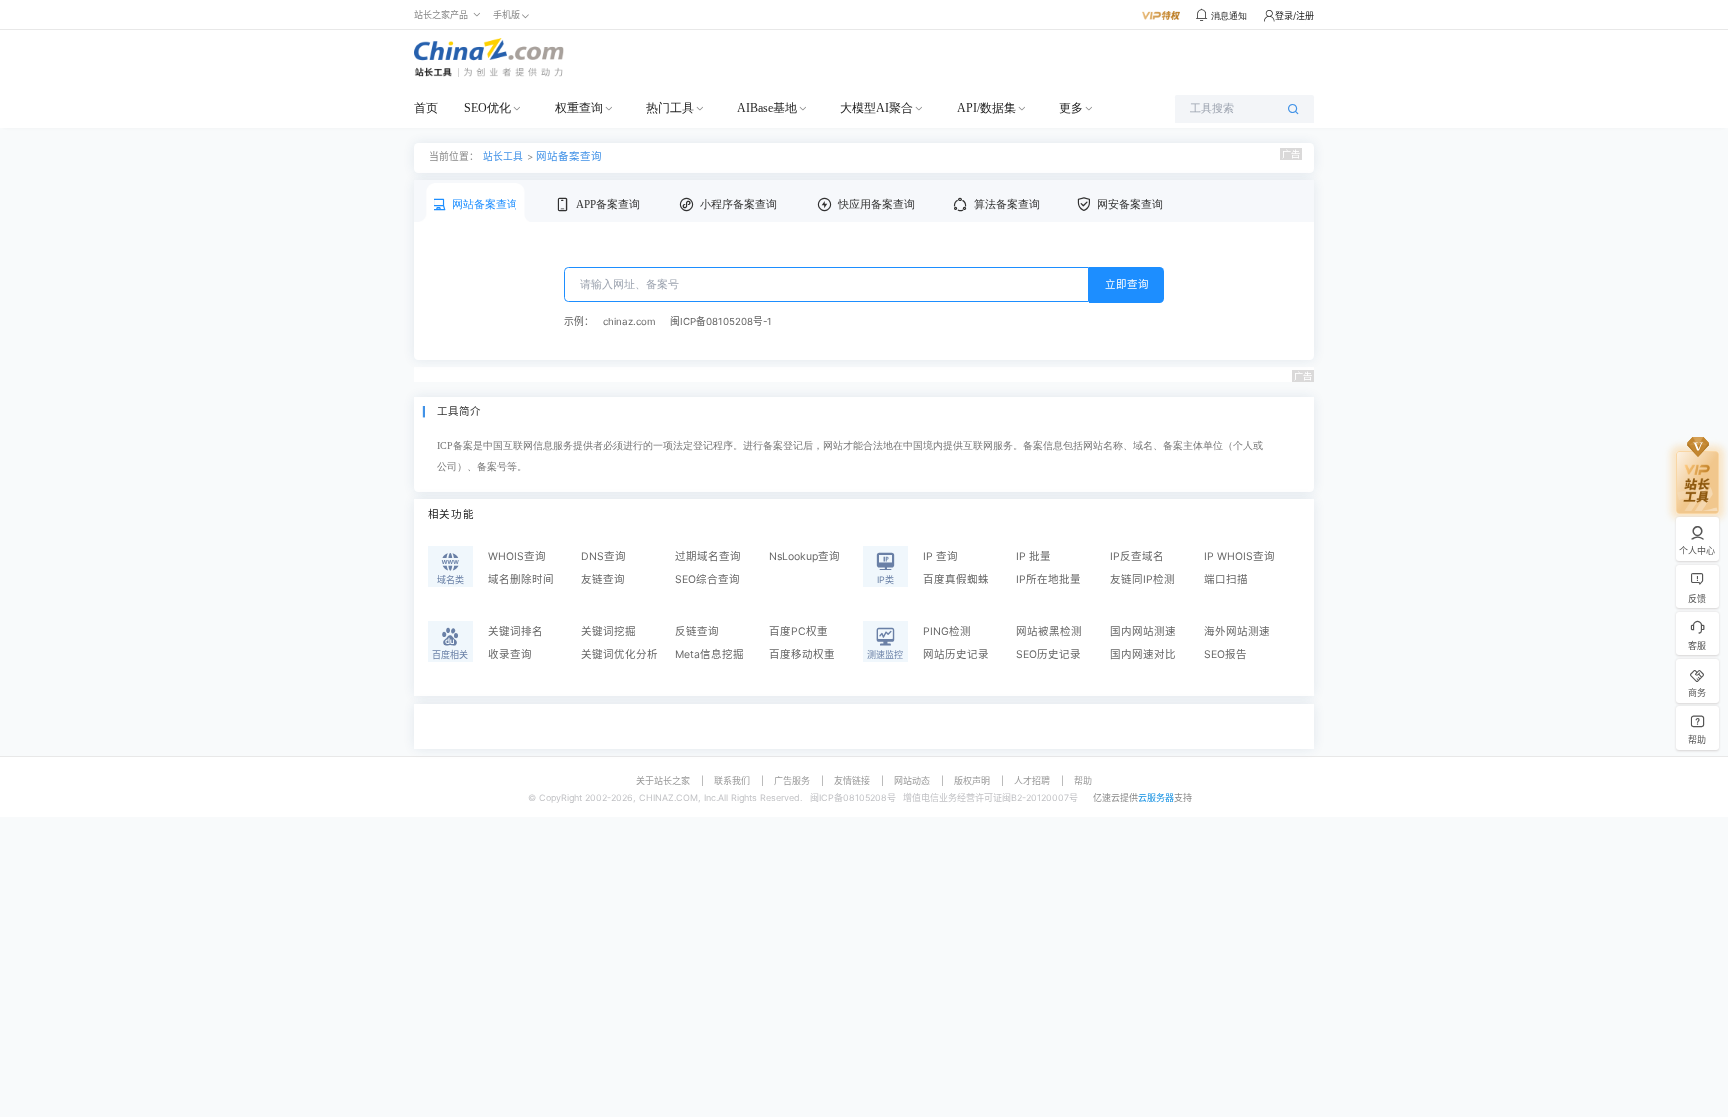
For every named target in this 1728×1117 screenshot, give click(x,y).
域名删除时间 (521, 579)
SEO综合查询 (707, 579)
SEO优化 (487, 108)
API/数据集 (986, 108)
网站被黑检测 (1049, 631)
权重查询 (579, 108)
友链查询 (603, 579)
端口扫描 (1226, 579)
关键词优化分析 (619, 654)
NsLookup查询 (804, 556)
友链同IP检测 (1142, 579)
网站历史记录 (956, 654)
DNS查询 (603, 556)
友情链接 (852, 780)
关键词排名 (515, 631)
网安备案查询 (1130, 204)
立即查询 (1127, 284)
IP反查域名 (1137, 556)
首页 (426, 108)
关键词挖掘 (608, 631)
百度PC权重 (798, 631)
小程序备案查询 (738, 204)
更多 (1071, 108)
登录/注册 (1294, 15)
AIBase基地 (767, 108)
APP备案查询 (608, 204)
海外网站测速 (1237, 631)
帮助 (1083, 780)
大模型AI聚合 (876, 108)
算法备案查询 (1007, 204)
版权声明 (972, 780)
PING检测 (947, 631)
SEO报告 (1225, 654)
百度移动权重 (802, 654)
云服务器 (1156, 797)
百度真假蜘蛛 (956, 579)
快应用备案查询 (876, 204)
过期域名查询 (708, 556)
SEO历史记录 (1048, 654)
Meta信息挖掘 (709, 654)
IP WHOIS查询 (1239, 556)
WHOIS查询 (517, 556)
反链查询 (697, 631)
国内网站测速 (1143, 631)
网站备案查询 (569, 156)
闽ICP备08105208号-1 (721, 321)
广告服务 (792, 780)
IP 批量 (1033, 556)
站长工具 (503, 156)
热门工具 (670, 108)
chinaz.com (629, 321)
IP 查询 (940, 556)
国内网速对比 (1143, 654)
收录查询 (510, 654)
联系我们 (732, 780)
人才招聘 (1032, 780)
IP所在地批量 (1048, 579)
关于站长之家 (663, 780)
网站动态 (912, 780)
